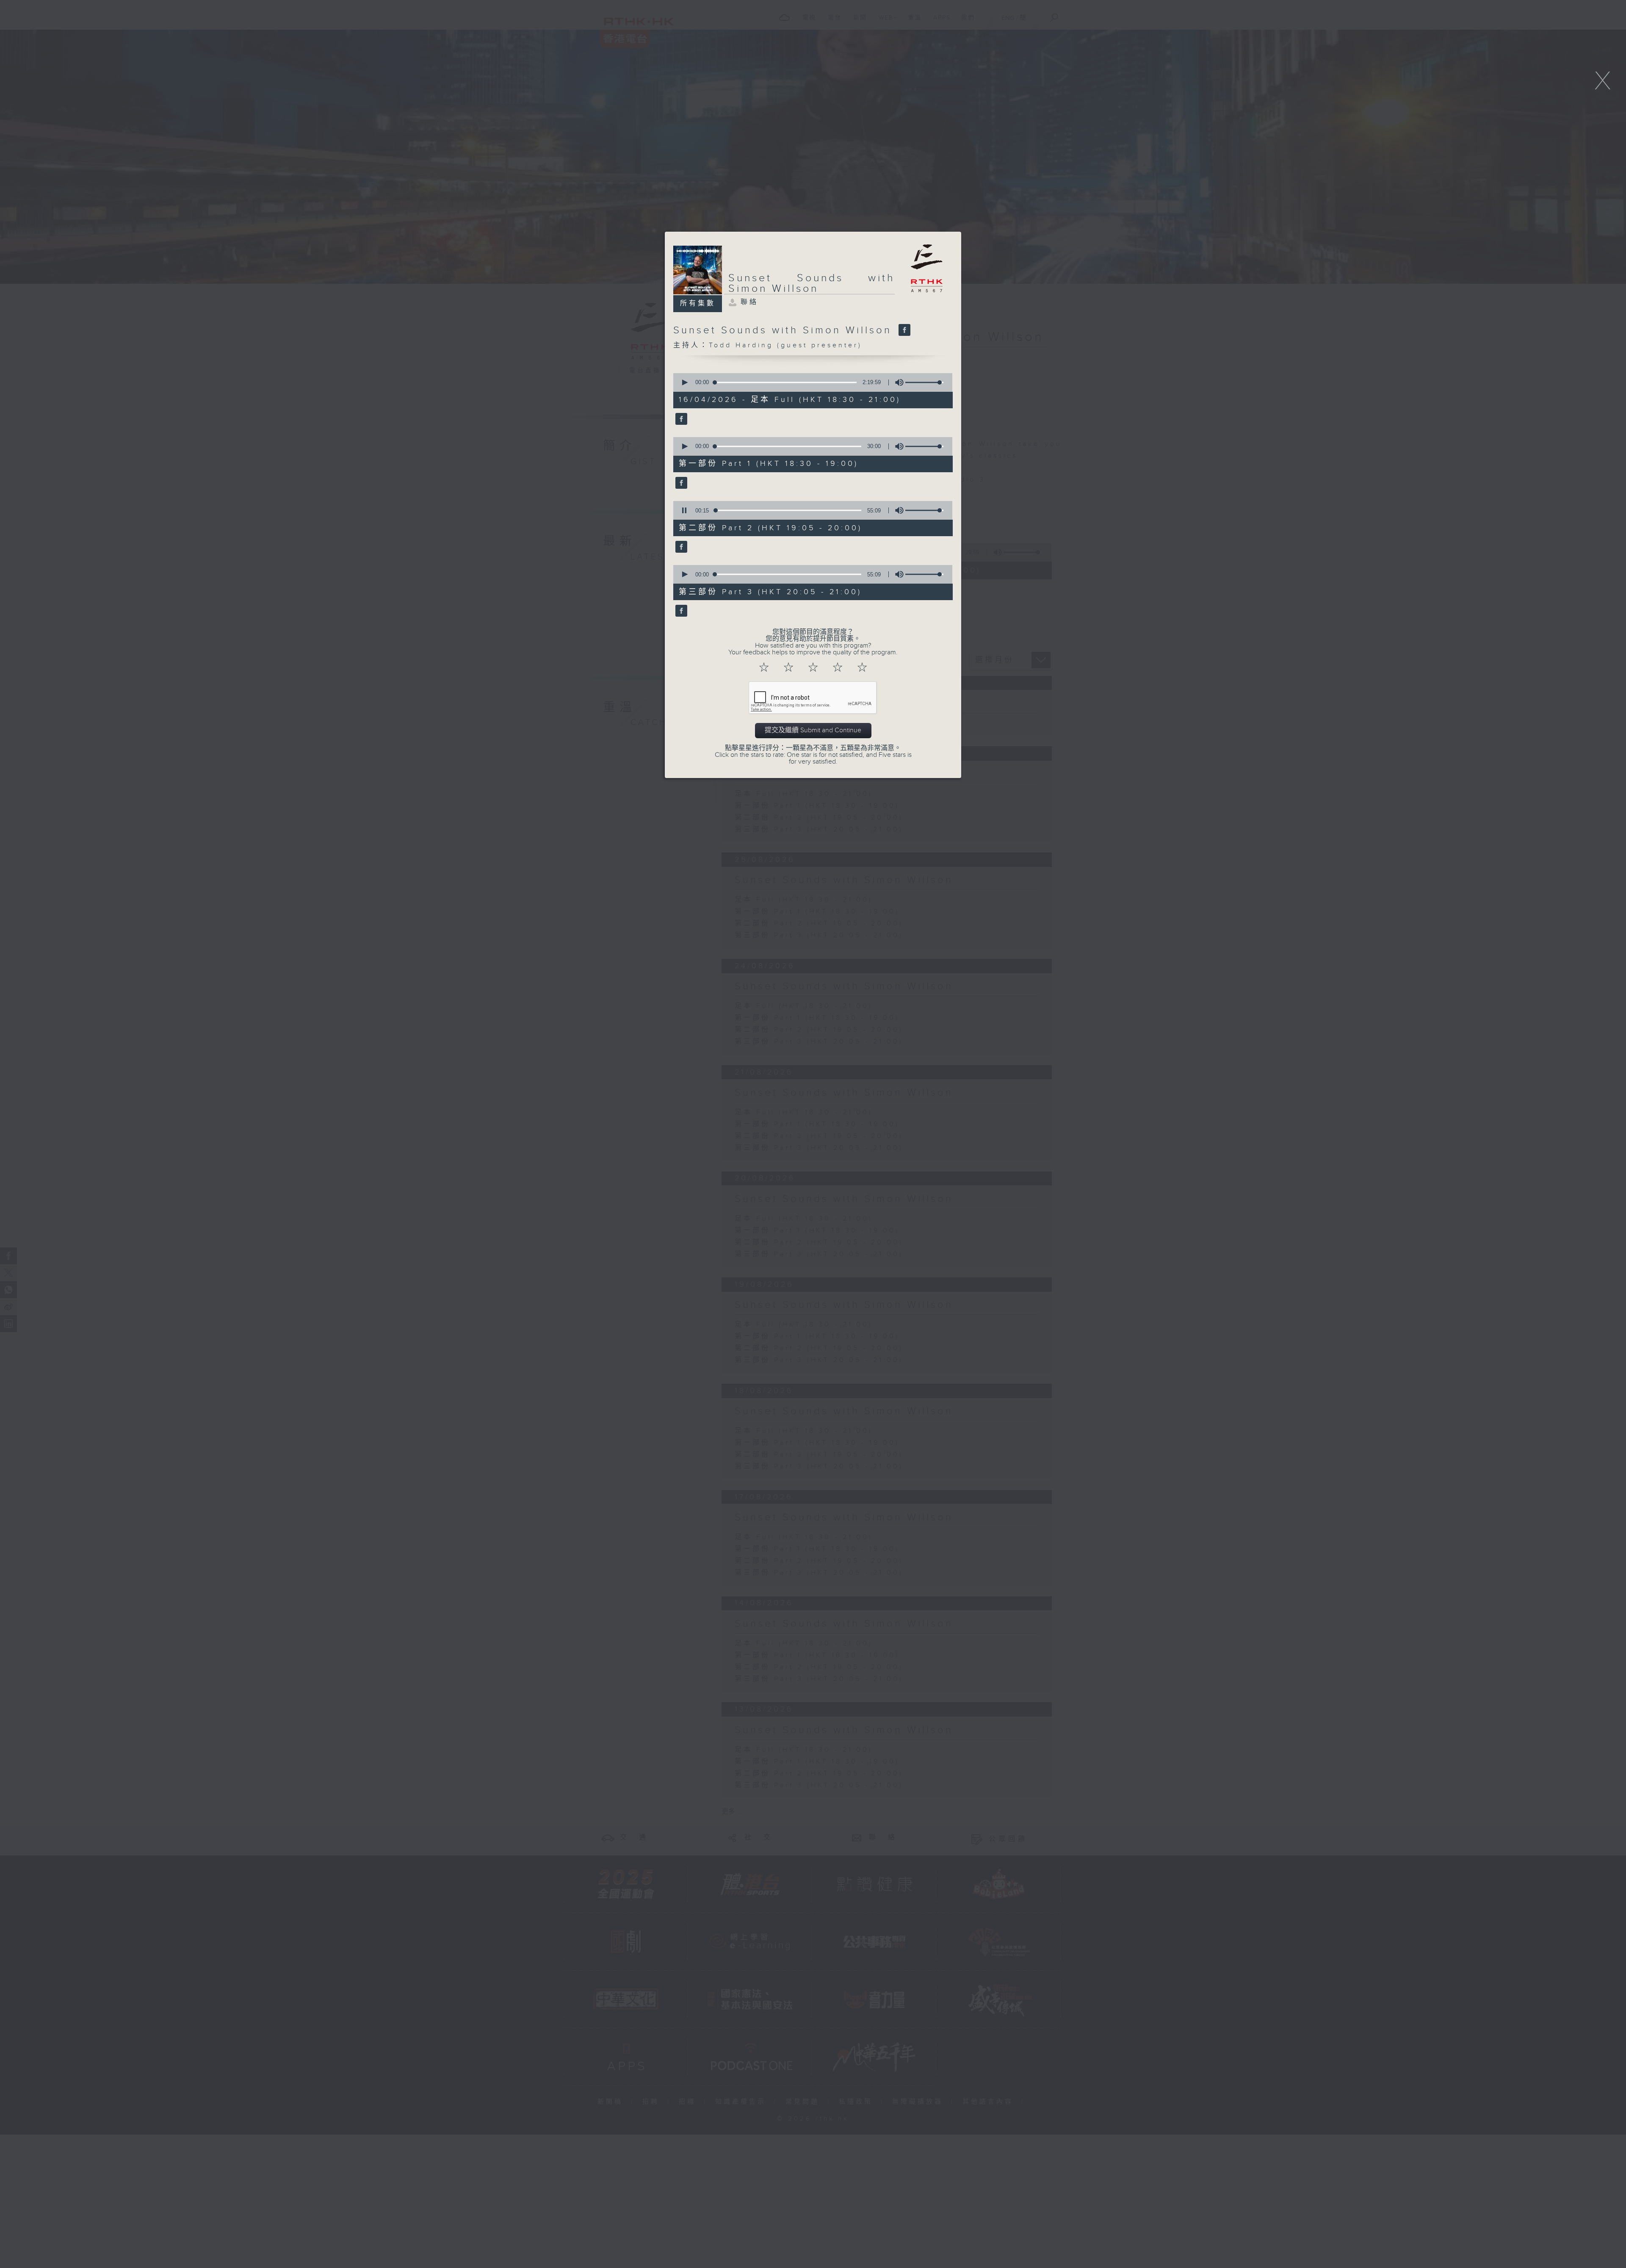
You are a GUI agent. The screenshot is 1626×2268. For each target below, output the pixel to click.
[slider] (924, 382)
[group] (897, 382)
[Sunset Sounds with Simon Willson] (903, 330)
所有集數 (698, 303)
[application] (810, 382)
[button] (684, 382)
